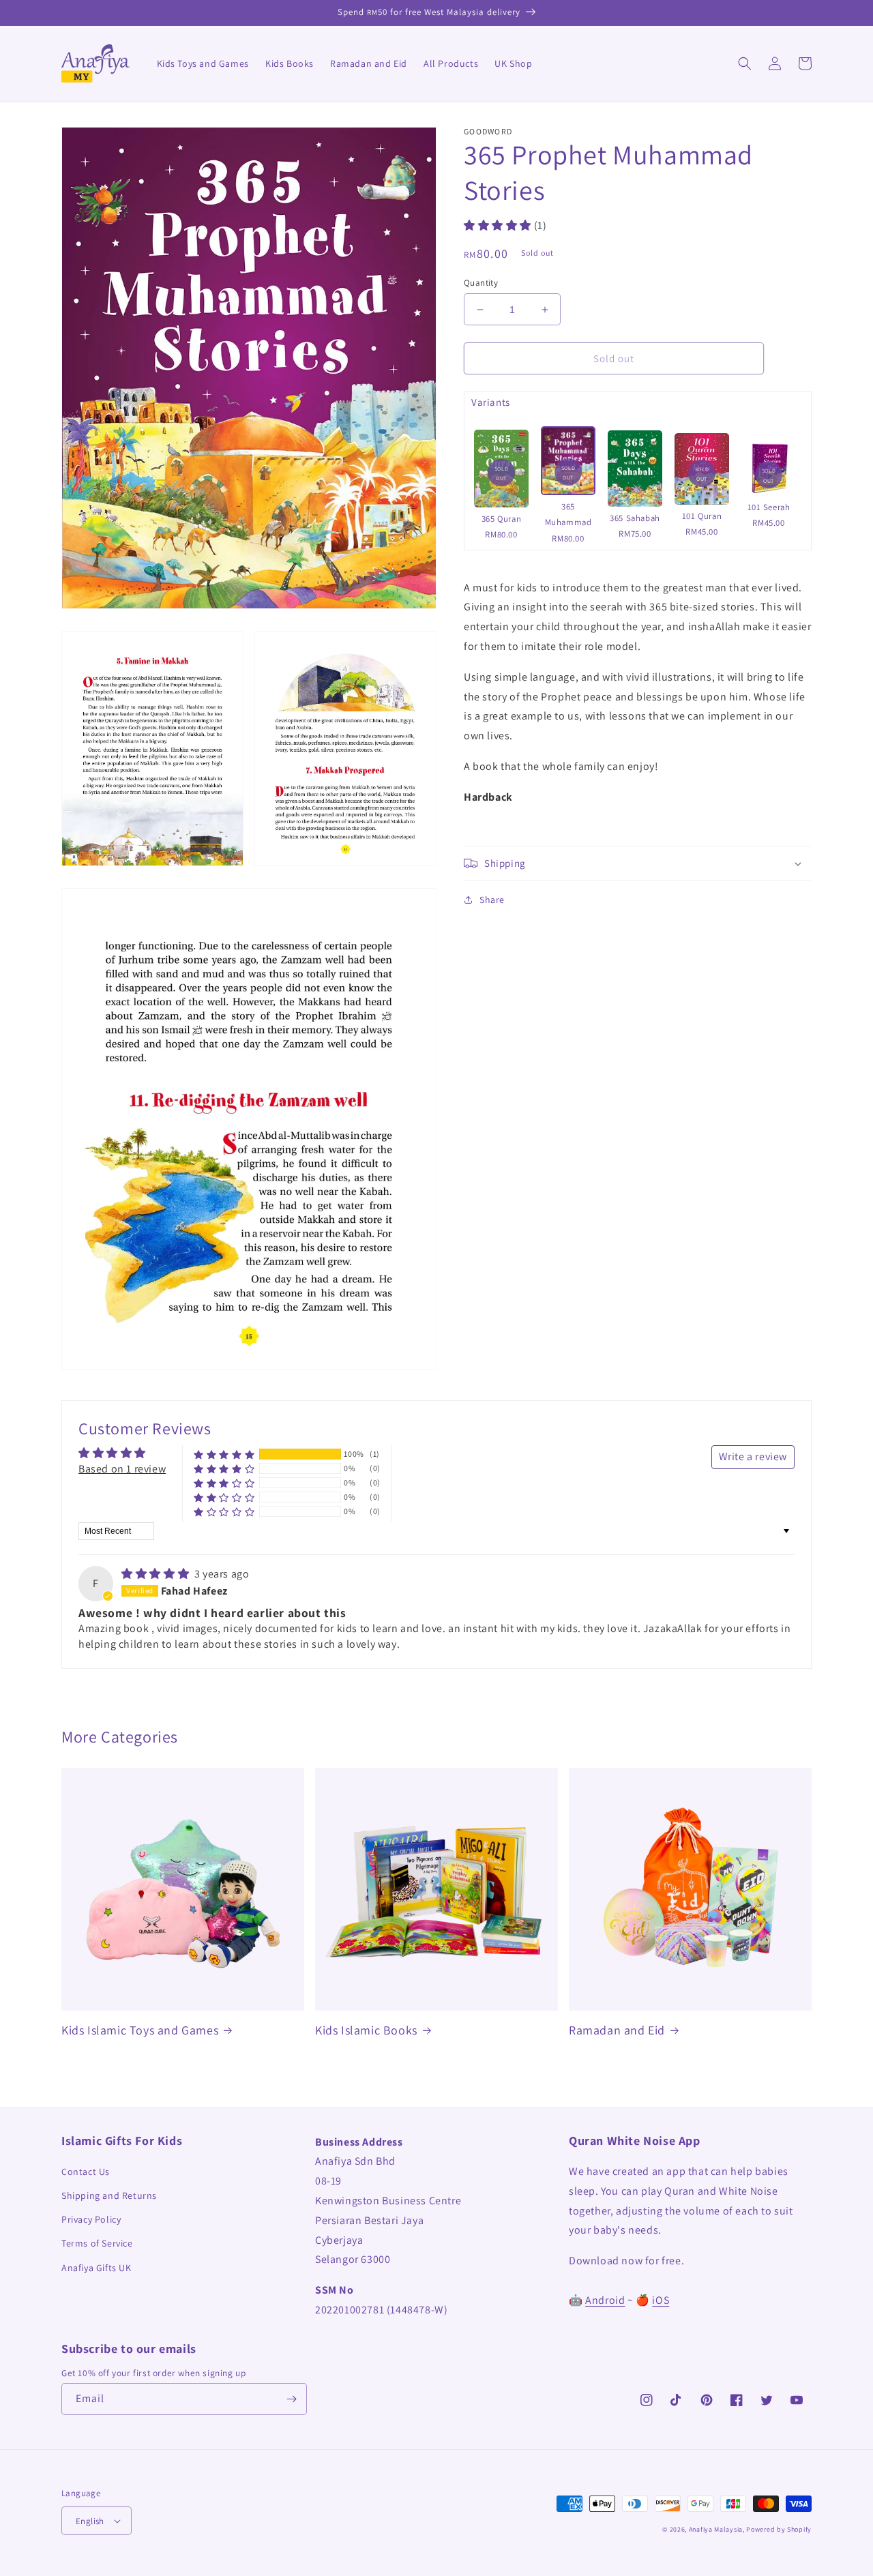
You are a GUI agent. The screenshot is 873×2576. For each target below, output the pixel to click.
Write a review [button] (753, 1456)
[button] (745, 63)
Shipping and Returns (109, 2195)
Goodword (488, 131)
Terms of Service (97, 2243)
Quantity (481, 283)
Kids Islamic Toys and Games (140, 2030)
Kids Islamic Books (366, 2030)
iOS (661, 2300)
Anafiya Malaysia (716, 2529)
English (90, 2521)
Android (605, 2300)
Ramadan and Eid (617, 2030)
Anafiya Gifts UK (97, 2268)
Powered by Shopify (779, 2529)
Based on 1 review (122, 1469)
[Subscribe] (291, 2399)
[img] (157, 1574)
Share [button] (492, 900)
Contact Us (86, 2172)
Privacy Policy (91, 2219)
